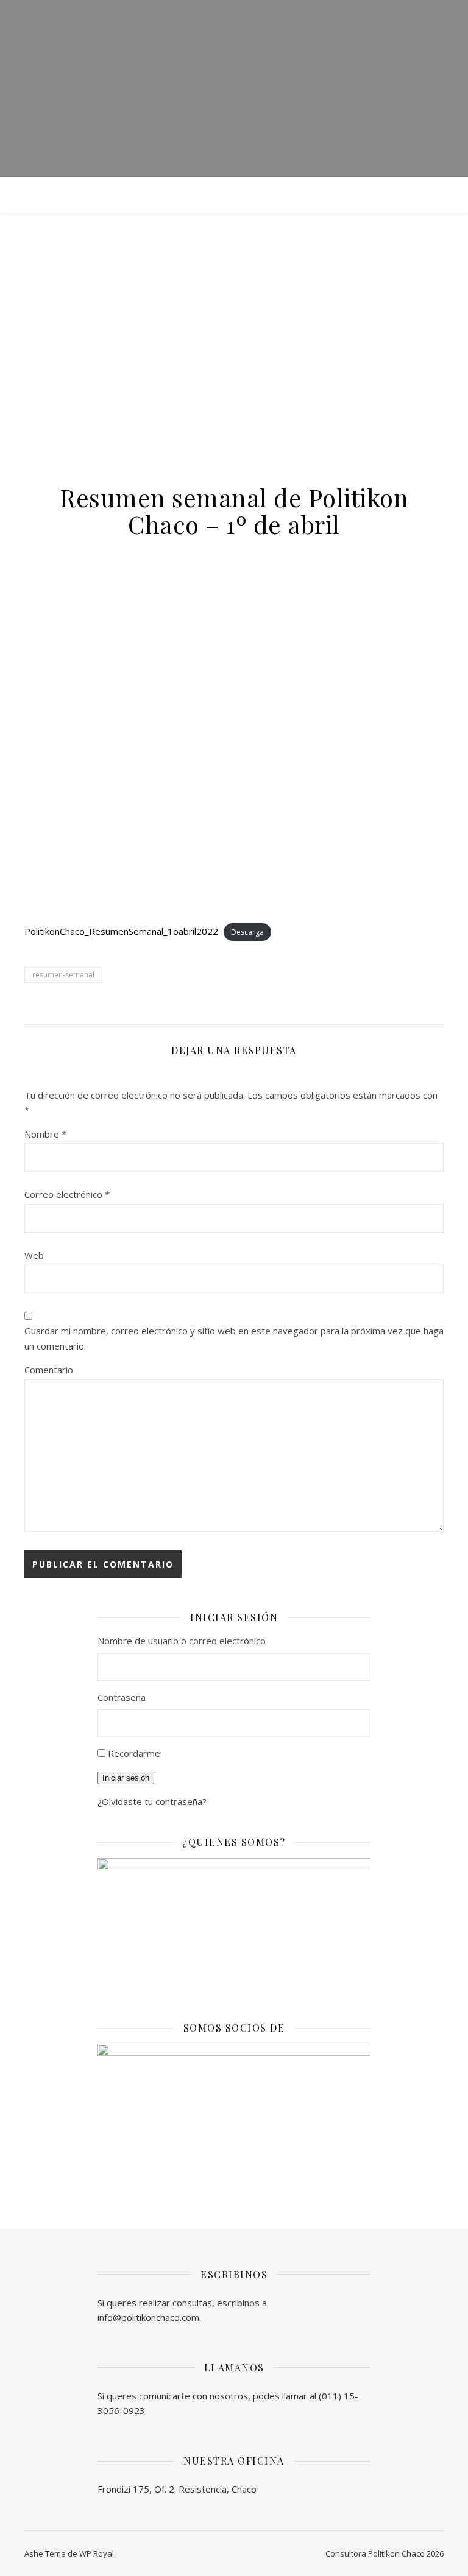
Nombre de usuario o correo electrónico (182, 1641)
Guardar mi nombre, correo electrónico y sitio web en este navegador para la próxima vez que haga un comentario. (234, 1338)
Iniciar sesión (126, 1778)
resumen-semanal (63, 975)
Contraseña (122, 1697)
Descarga (247, 932)
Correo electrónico (67, 1194)
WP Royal (97, 2553)
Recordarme (134, 1753)
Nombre (45, 1134)
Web (34, 1255)
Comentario (49, 1370)
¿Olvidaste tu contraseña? (152, 1801)
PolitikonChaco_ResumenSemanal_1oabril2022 (121, 931)
